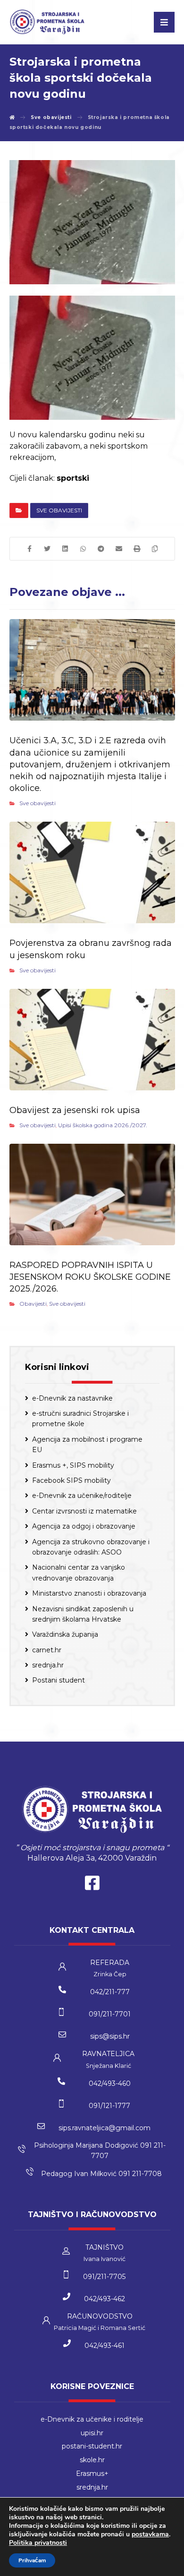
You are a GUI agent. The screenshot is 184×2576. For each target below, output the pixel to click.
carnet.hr (47, 1650)
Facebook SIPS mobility (71, 1480)
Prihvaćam (32, 2560)
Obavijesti (33, 1304)
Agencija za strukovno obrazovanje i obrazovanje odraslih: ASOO (91, 1547)
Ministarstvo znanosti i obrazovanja (89, 1593)
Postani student (59, 1680)
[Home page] (12, 117)
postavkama (150, 2534)
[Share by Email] (119, 549)
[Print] (137, 549)
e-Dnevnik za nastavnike (72, 1398)
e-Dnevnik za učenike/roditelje (82, 1496)
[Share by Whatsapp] (83, 549)
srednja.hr (48, 1665)
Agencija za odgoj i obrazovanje (84, 1526)
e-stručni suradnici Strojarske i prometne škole (80, 1419)
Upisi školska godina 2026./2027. (103, 1125)
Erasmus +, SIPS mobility (73, 1465)
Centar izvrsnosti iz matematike (84, 1511)
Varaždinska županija (65, 1634)
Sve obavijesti (59, 510)
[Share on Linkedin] (65, 549)
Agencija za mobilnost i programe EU (87, 1445)
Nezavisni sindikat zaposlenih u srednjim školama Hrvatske (83, 1614)
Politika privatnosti (38, 2543)
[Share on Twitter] (47, 549)
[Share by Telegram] (101, 549)
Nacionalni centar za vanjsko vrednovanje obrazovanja (79, 1573)
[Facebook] (92, 1885)
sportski (73, 478)
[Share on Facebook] (29, 549)
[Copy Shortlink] (155, 549)
